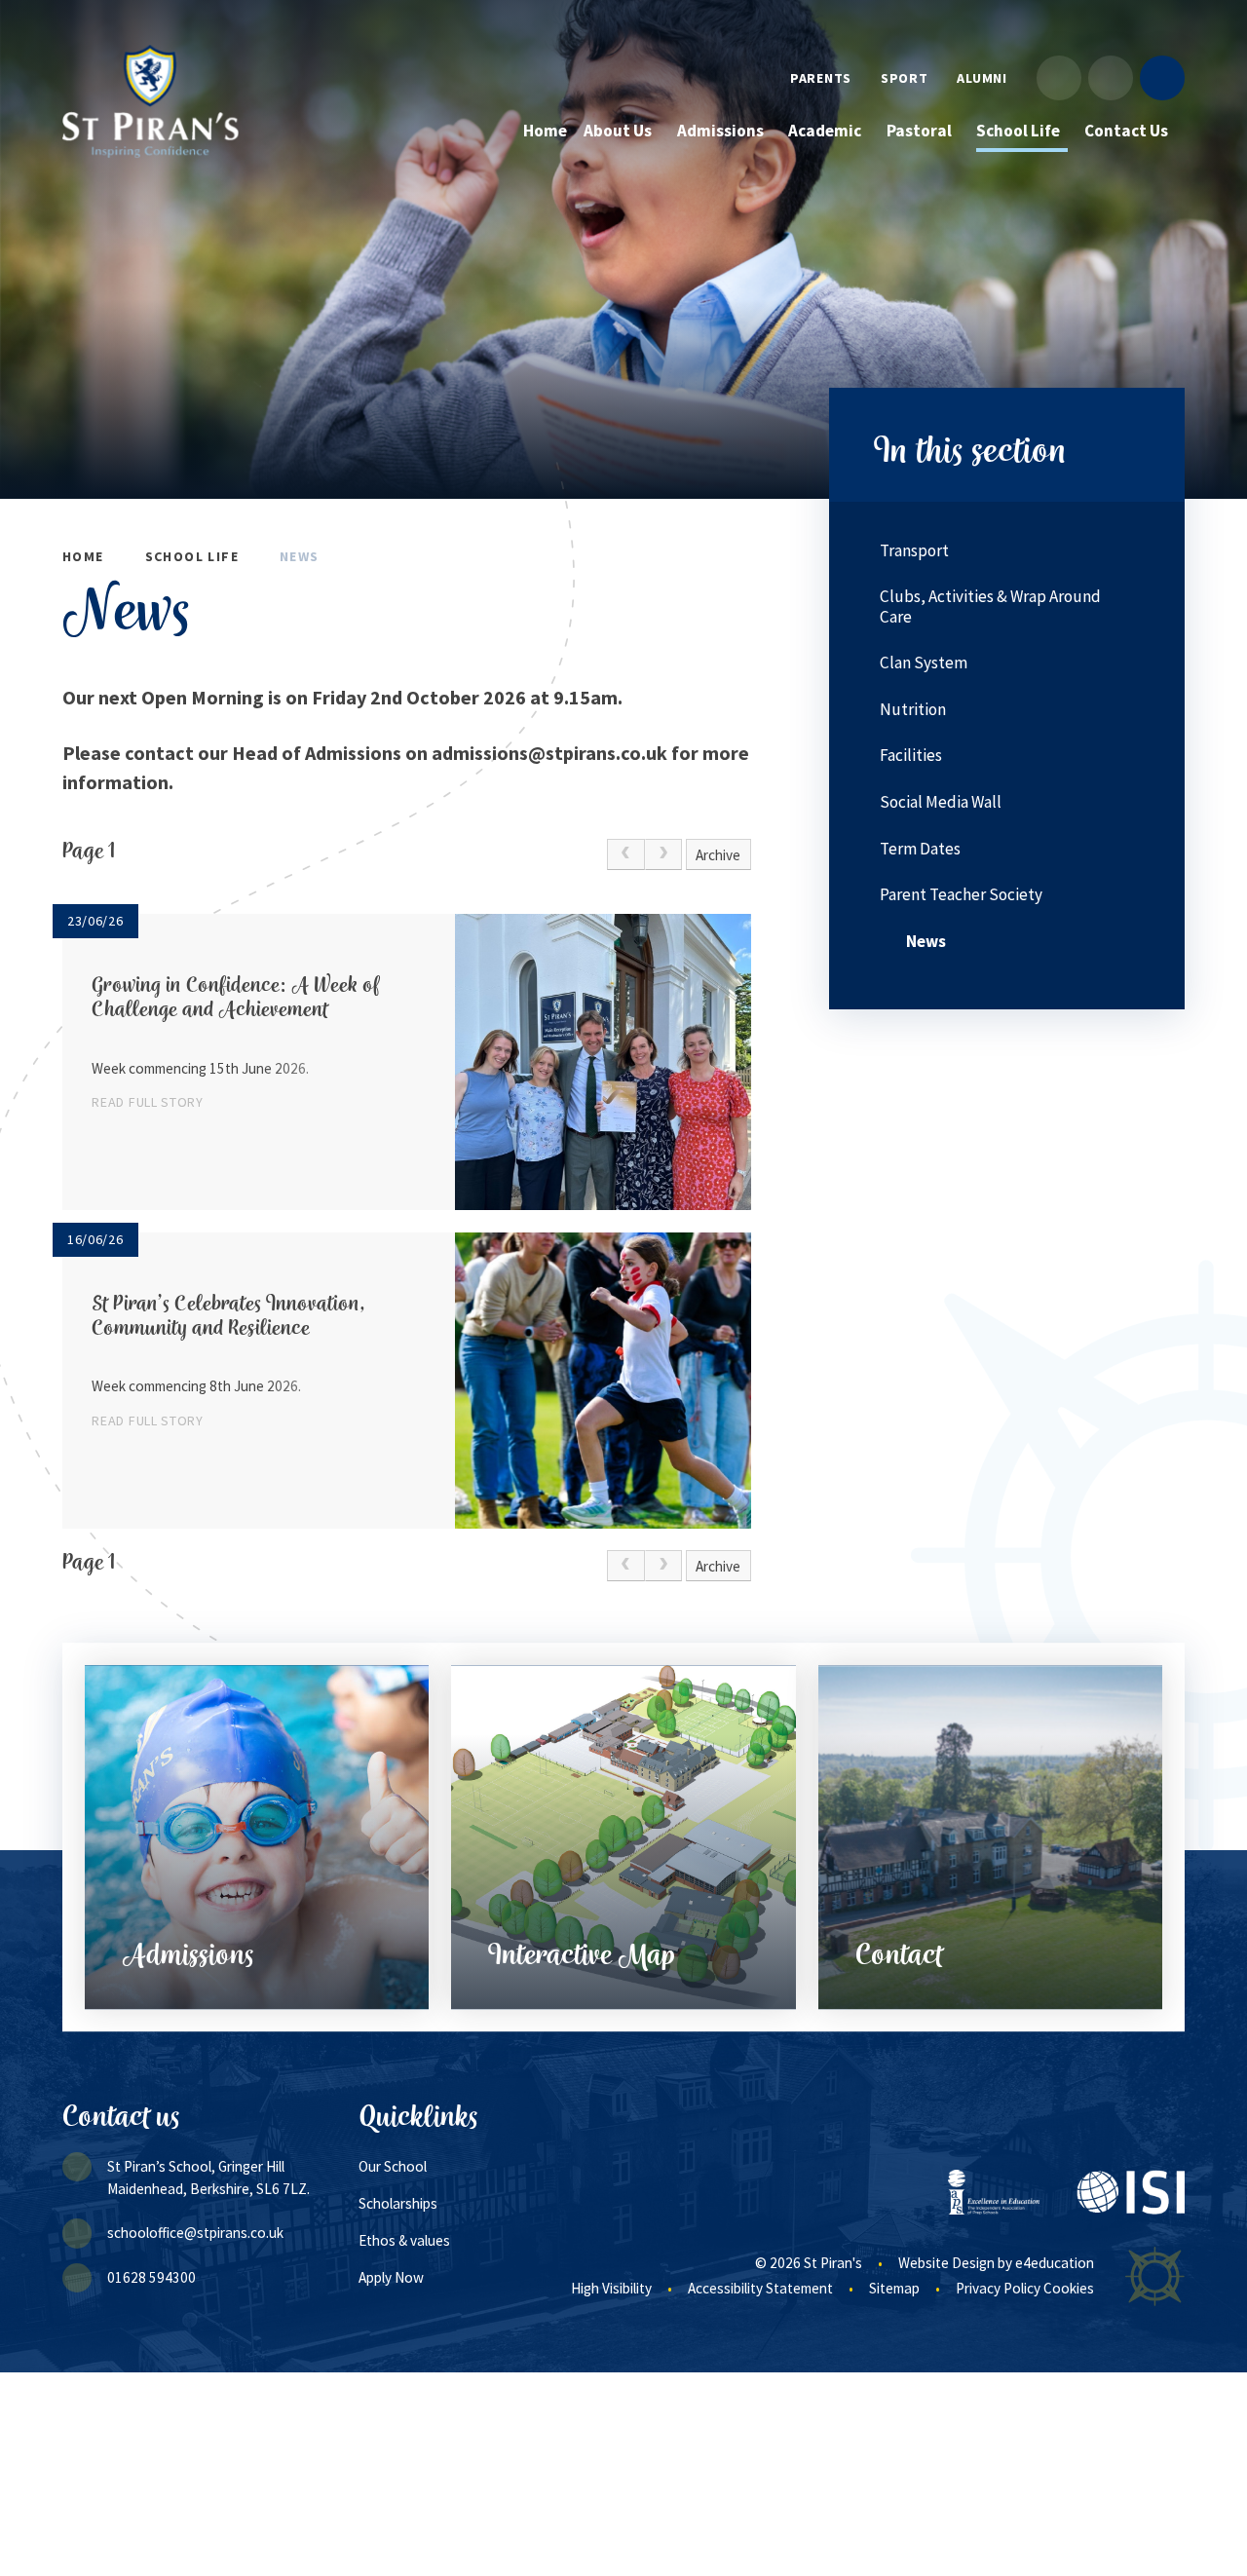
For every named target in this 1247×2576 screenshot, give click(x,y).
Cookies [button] (1069, 2288)
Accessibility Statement (760, 2288)
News (300, 556)
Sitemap (894, 2288)
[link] (625, 854)
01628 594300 (151, 2277)
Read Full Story (148, 1102)
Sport (905, 78)
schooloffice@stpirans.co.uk (195, 2233)
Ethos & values (404, 2240)
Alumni (982, 78)
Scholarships (398, 2203)
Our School (393, 2166)
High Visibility (611, 2288)
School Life (192, 556)
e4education (1055, 2263)
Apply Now (391, 2277)
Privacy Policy (998, 2288)
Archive (718, 855)
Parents (821, 78)
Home (83, 556)
